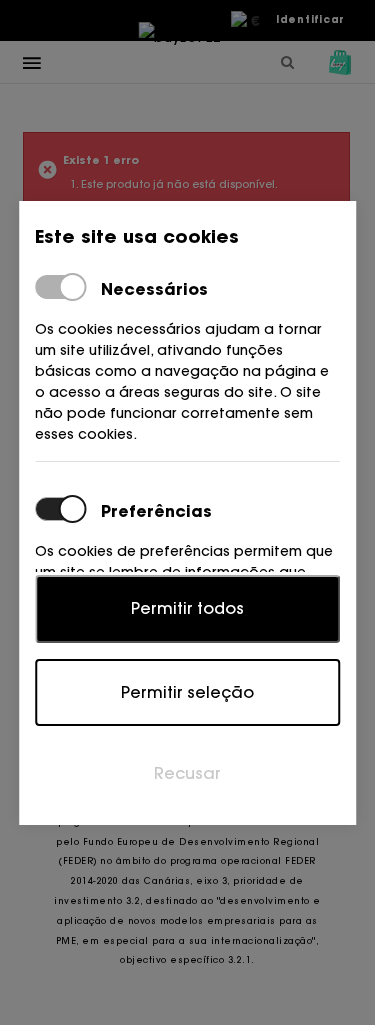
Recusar (187, 773)
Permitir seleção (187, 692)
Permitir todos (187, 608)
